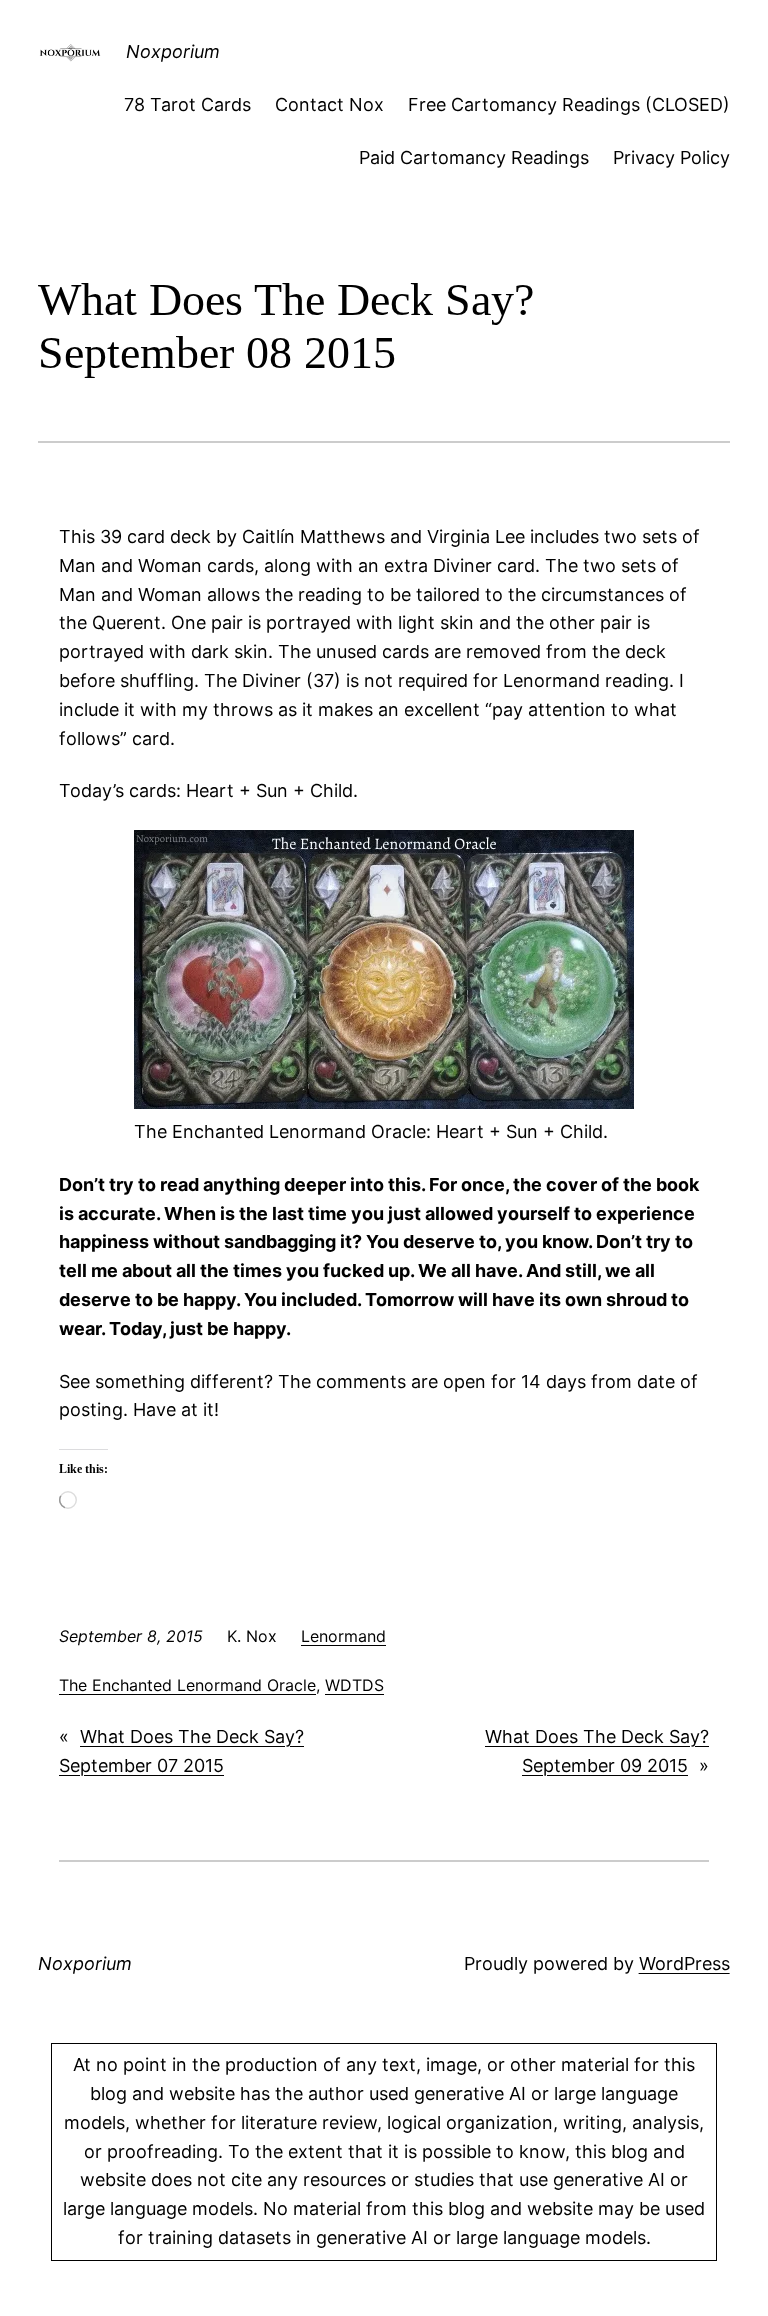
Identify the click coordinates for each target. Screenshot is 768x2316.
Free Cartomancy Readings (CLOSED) (569, 104)
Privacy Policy (671, 157)
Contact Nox (329, 104)
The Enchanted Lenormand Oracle (187, 1685)
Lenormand (343, 1636)
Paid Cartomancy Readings (474, 157)
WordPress (684, 1963)
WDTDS (354, 1685)
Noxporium (173, 51)
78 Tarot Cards (187, 104)
